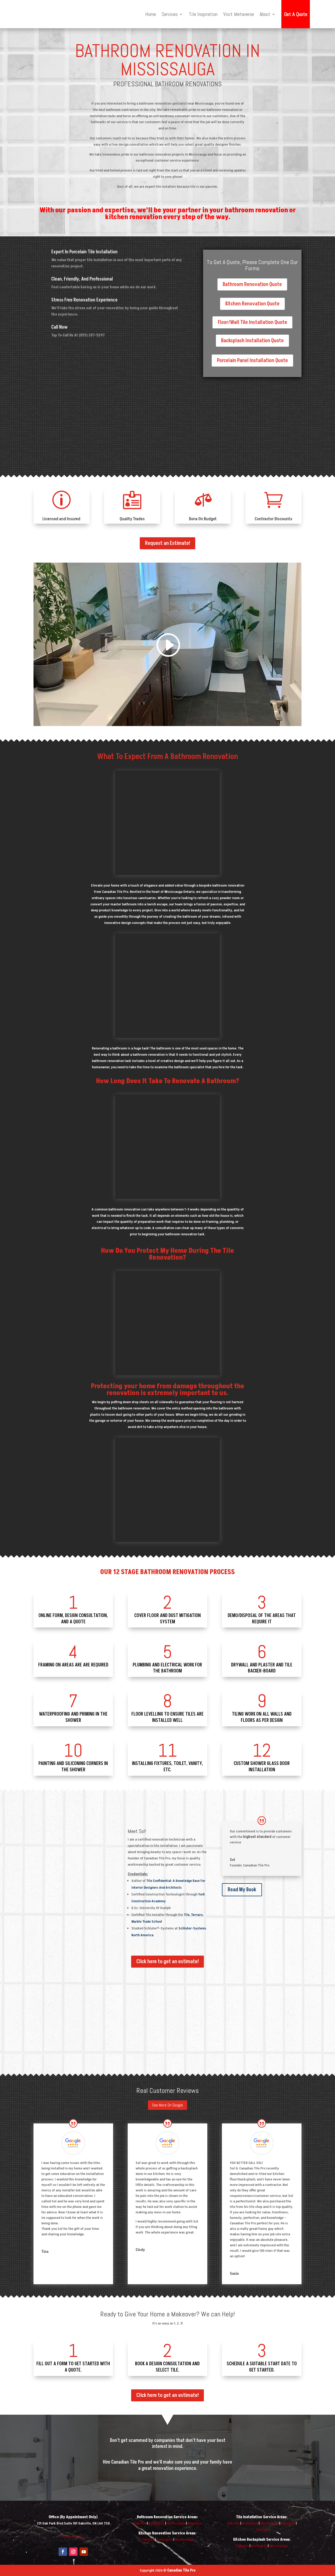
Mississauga (176, 2523)
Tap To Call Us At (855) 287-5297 (78, 335)
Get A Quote (296, 14)
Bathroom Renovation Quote (252, 284)
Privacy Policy (73, 2537)
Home (151, 14)
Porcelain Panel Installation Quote (252, 361)
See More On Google (167, 2105)
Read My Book (242, 1890)
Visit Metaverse (239, 14)
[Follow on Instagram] (73, 2552)
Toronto (262, 2530)
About (265, 14)
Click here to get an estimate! (167, 1962)
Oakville (140, 2523)
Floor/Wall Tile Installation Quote (252, 322)
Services (170, 14)
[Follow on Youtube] (84, 2552)
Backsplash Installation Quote (252, 341)
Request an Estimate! (167, 543)
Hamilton (195, 2523)
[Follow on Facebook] (63, 2552)
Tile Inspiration (203, 14)
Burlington (157, 2523)
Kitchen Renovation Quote (252, 304)
